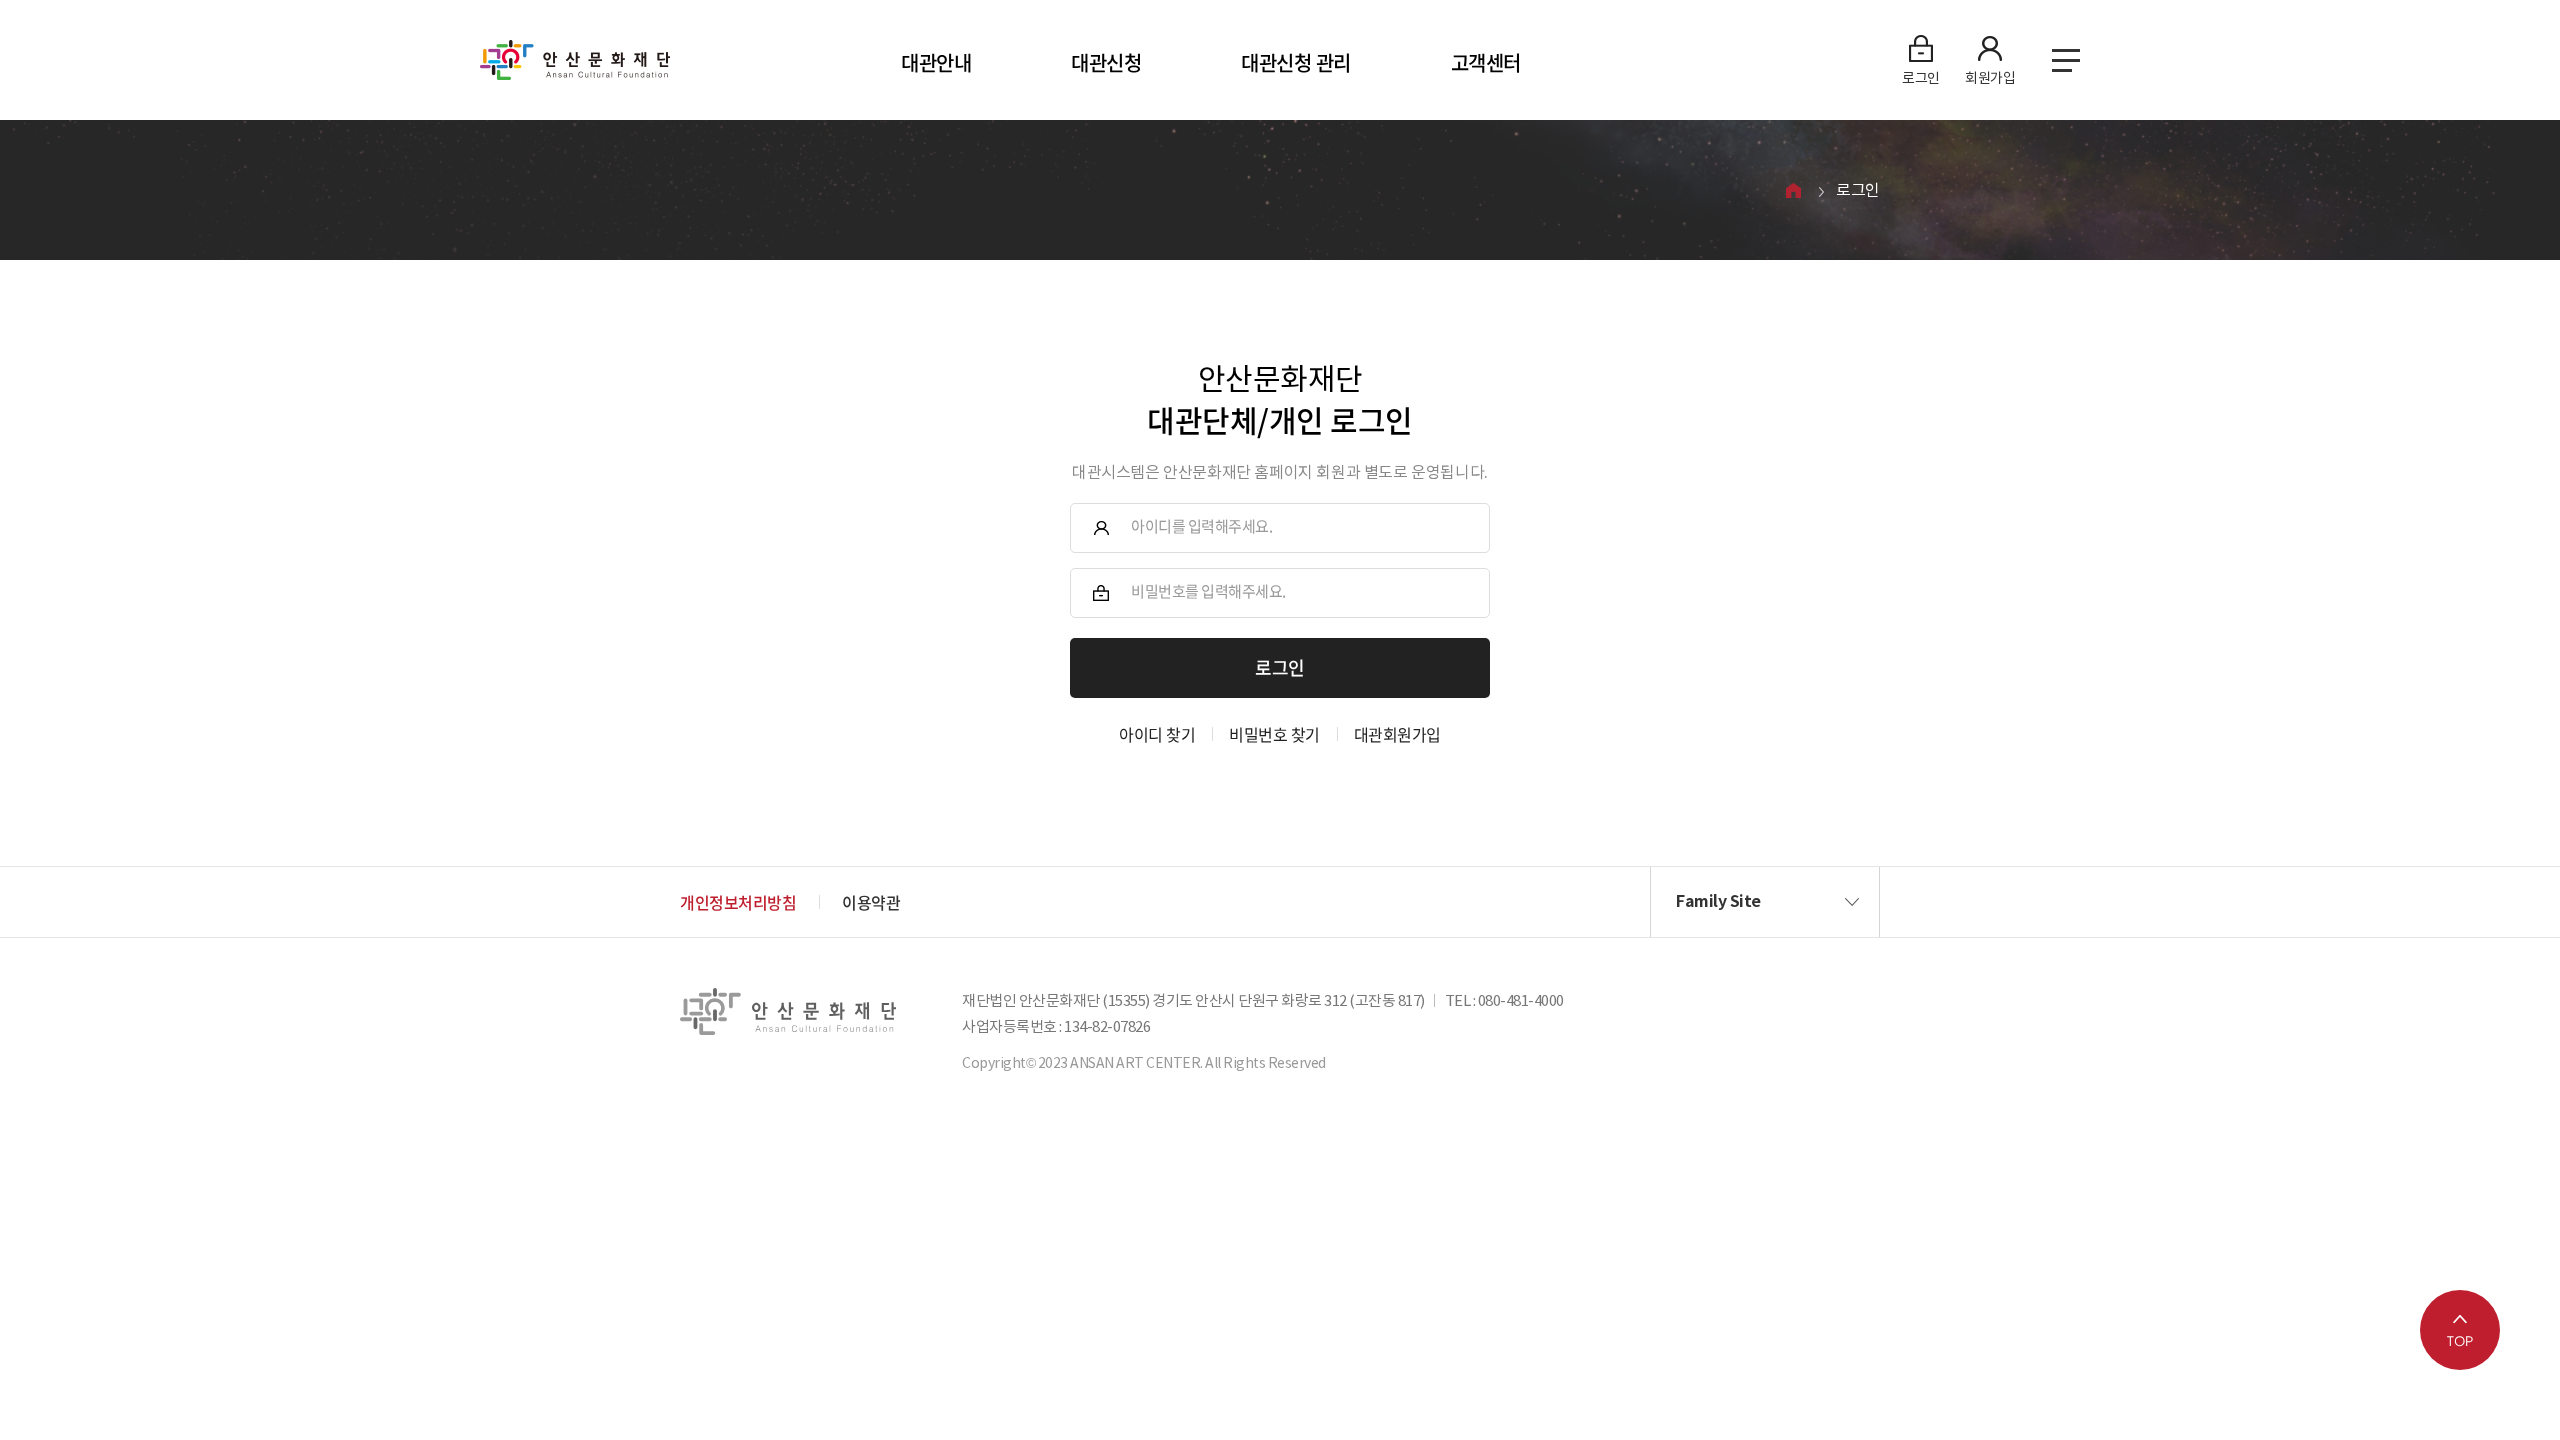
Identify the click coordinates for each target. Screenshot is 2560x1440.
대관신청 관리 (1296, 62)
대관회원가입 (1397, 734)
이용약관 (871, 902)
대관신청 (1106, 62)
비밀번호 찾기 (1274, 734)
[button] (1765, 902)
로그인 (1858, 190)
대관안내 (936, 62)
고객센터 (1486, 62)
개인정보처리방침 (738, 902)
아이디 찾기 (1157, 734)
